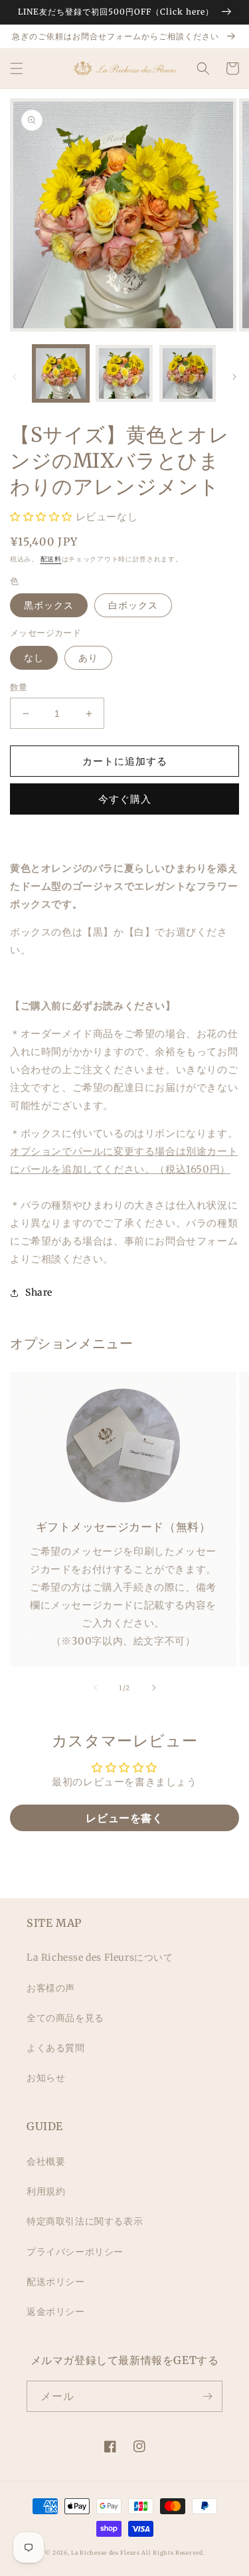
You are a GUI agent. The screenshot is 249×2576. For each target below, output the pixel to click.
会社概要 (46, 2161)
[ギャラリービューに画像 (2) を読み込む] (124, 373)
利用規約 (46, 2191)
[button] (17, 68)
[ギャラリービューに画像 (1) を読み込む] (61, 373)
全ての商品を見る (65, 2018)
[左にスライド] (15, 377)
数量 (19, 687)
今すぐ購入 (125, 799)
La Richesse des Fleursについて (100, 1957)
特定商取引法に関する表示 (85, 2221)
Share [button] (39, 1292)
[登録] (207, 2396)
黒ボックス (49, 605)
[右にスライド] (234, 377)
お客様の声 (51, 1988)
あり (88, 658)
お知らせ (46, 2078)
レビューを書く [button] (124, 1818)
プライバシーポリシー (75, 2252)
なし (34, 658)
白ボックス (133, 605)
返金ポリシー (56, 2312)
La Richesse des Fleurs (105, 2553)
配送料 (51, 559)
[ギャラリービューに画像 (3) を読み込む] (188, 373)
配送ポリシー (56, 2282)
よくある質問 (56, 2048)
